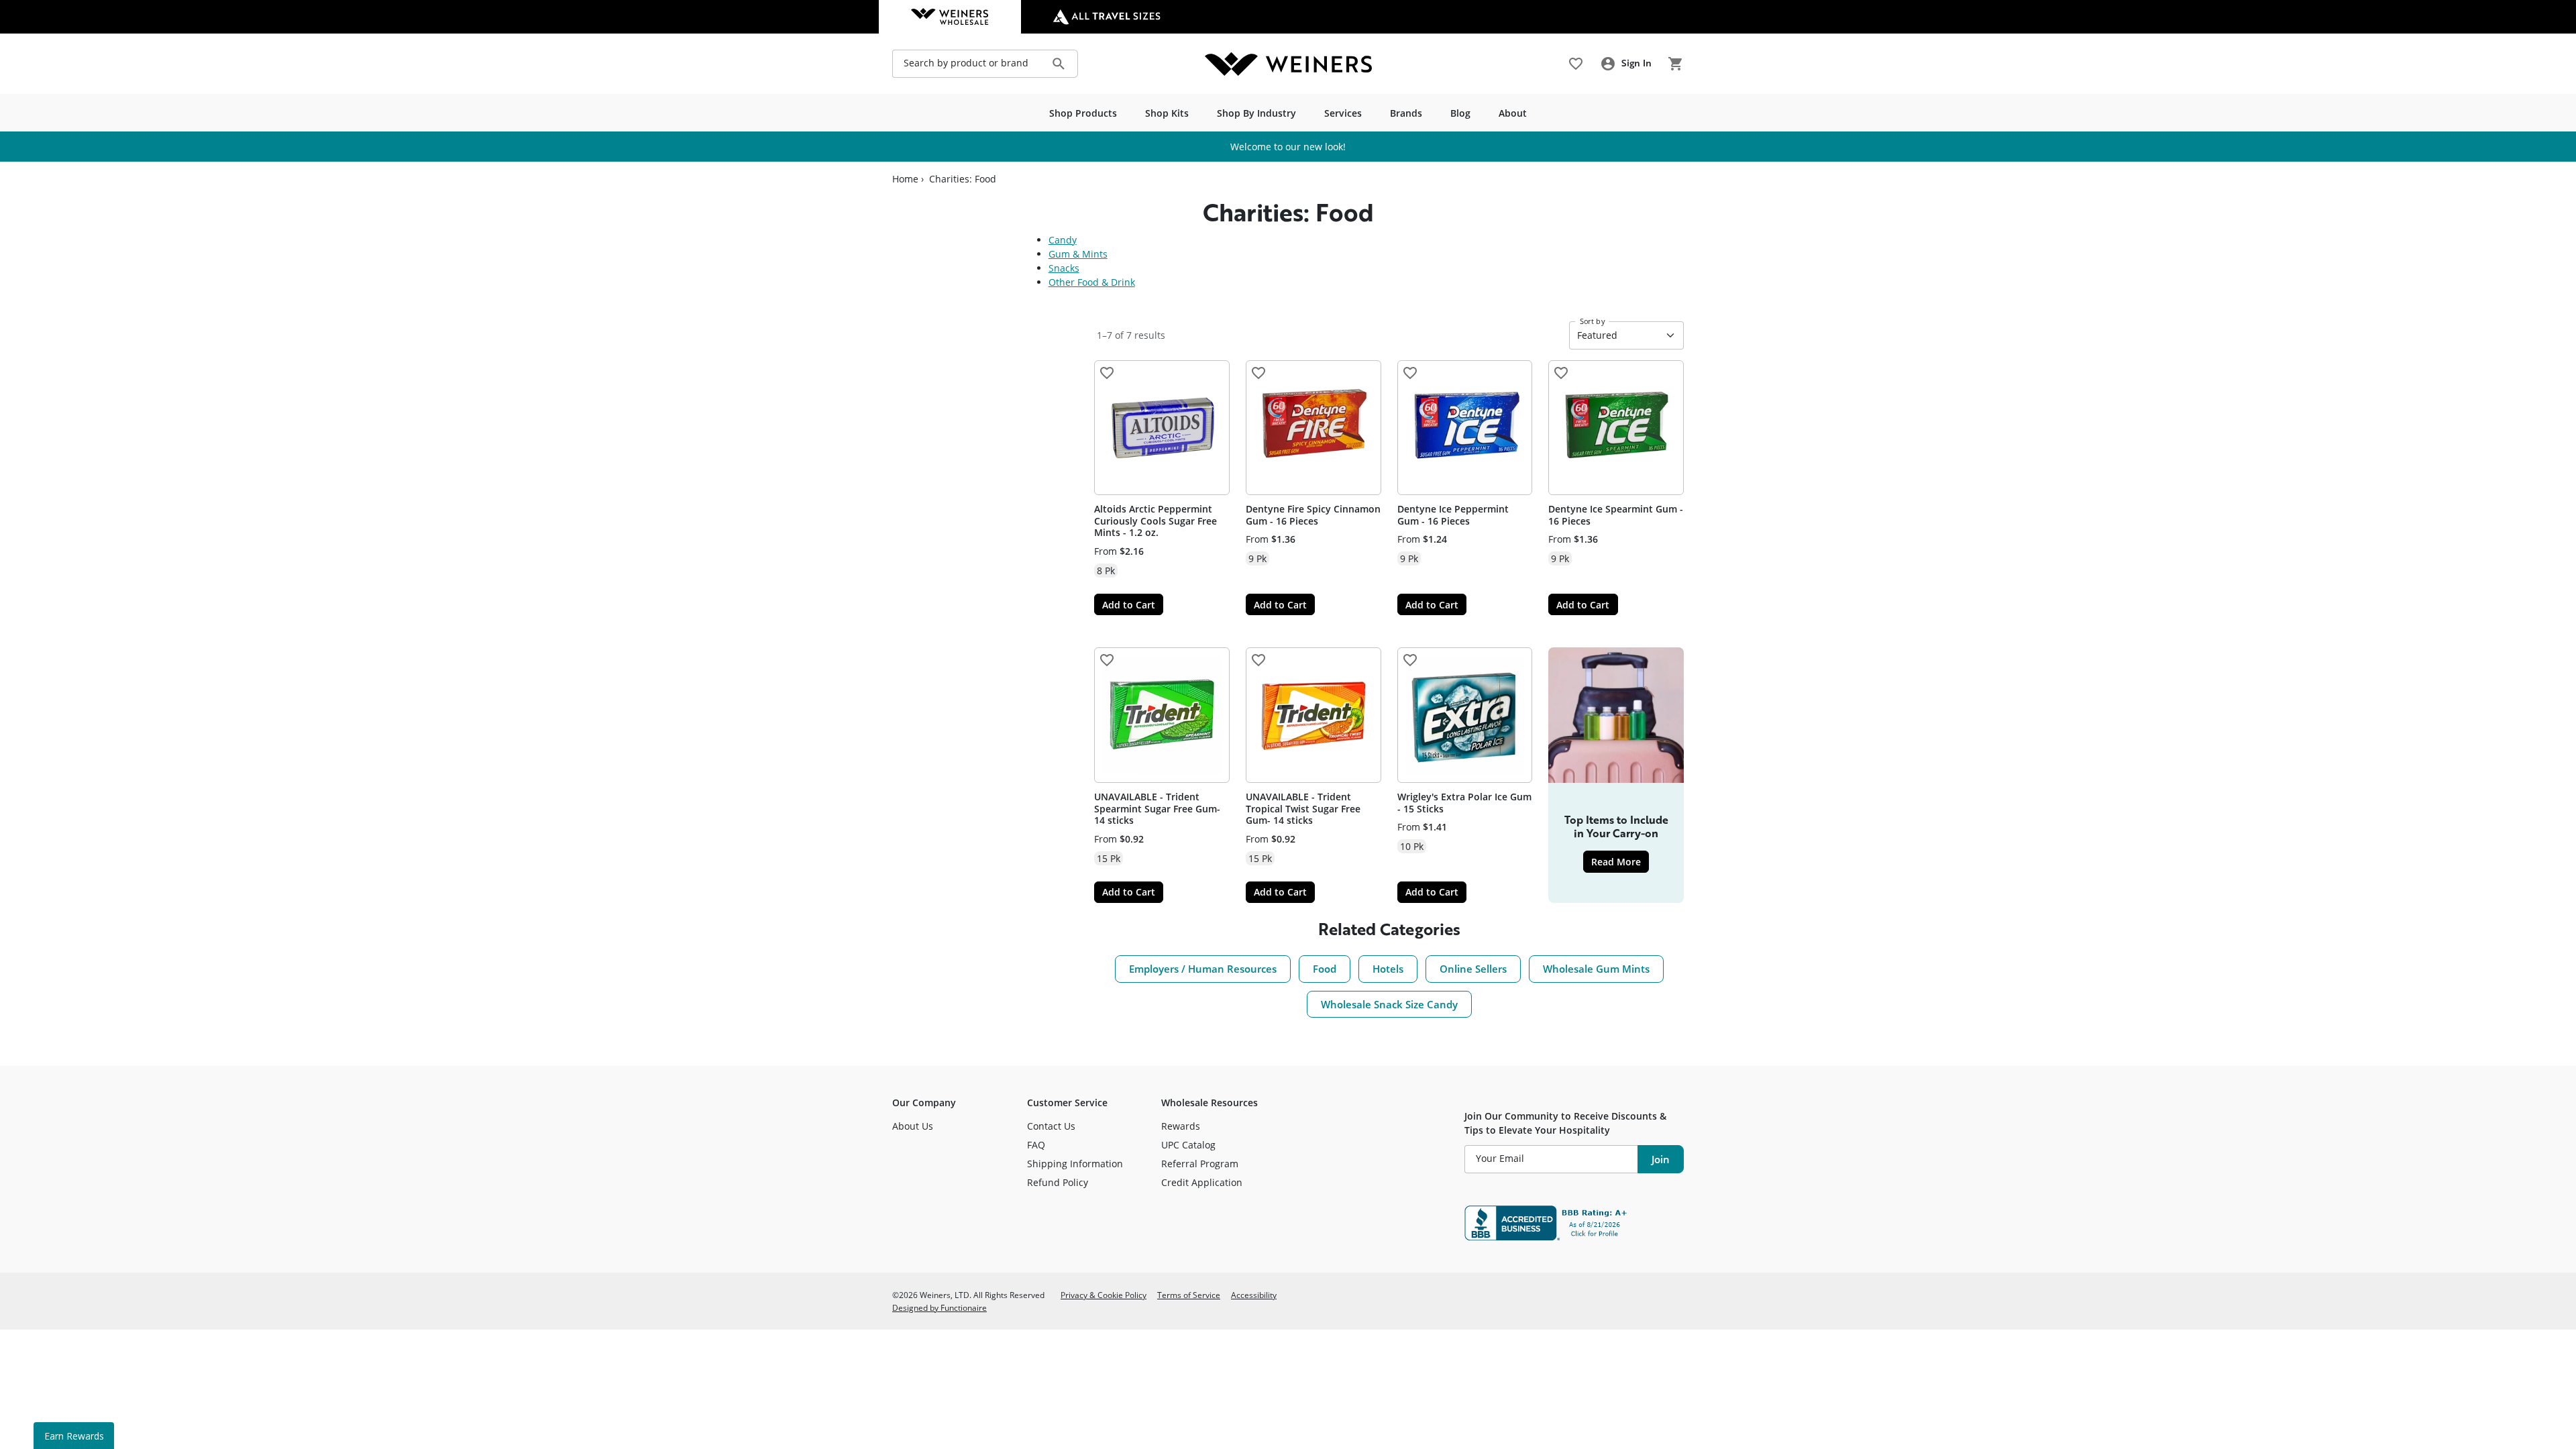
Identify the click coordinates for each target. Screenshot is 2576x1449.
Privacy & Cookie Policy (1104, 1295)
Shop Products (1083, 113)
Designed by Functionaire (940, 1307)
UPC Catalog (1188, 1145)
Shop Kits (1167, 113)
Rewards (1181, 1126)
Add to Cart (1129, 605)
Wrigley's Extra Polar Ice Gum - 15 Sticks (1464, 803)
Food (1325, 969)
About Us (913, 1126)
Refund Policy (1058, 1182)
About (1513, 113)
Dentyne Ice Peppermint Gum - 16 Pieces (1453, 515)
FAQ (1036, 1145)
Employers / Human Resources (1203, 969)
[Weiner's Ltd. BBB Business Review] (1574, 1223)
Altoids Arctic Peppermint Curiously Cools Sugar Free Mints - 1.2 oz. (1156, 521)
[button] (1107, 373)
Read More (1620, 861)
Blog (1460, 113)
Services (1343, 113)
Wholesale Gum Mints (1596, 969)
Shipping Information (1075, 1164)
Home (905, 179)
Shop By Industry (1256, 113)
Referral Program (1200, 1164)
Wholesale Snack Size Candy (1389, 1004)
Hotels (1388, 969)
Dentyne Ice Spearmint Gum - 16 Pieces (1616, 515)
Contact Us (1051, 1126)
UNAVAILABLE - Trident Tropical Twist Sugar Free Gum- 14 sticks (1303, 808)
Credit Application (1202, 1182)
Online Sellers (1473, 969)
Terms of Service (1189, 1295)
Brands (1406, 113)
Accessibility (1254, 1295)
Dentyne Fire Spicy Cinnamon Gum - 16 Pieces (1313, 515)
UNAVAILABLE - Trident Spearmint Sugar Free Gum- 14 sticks (1157, 808)
